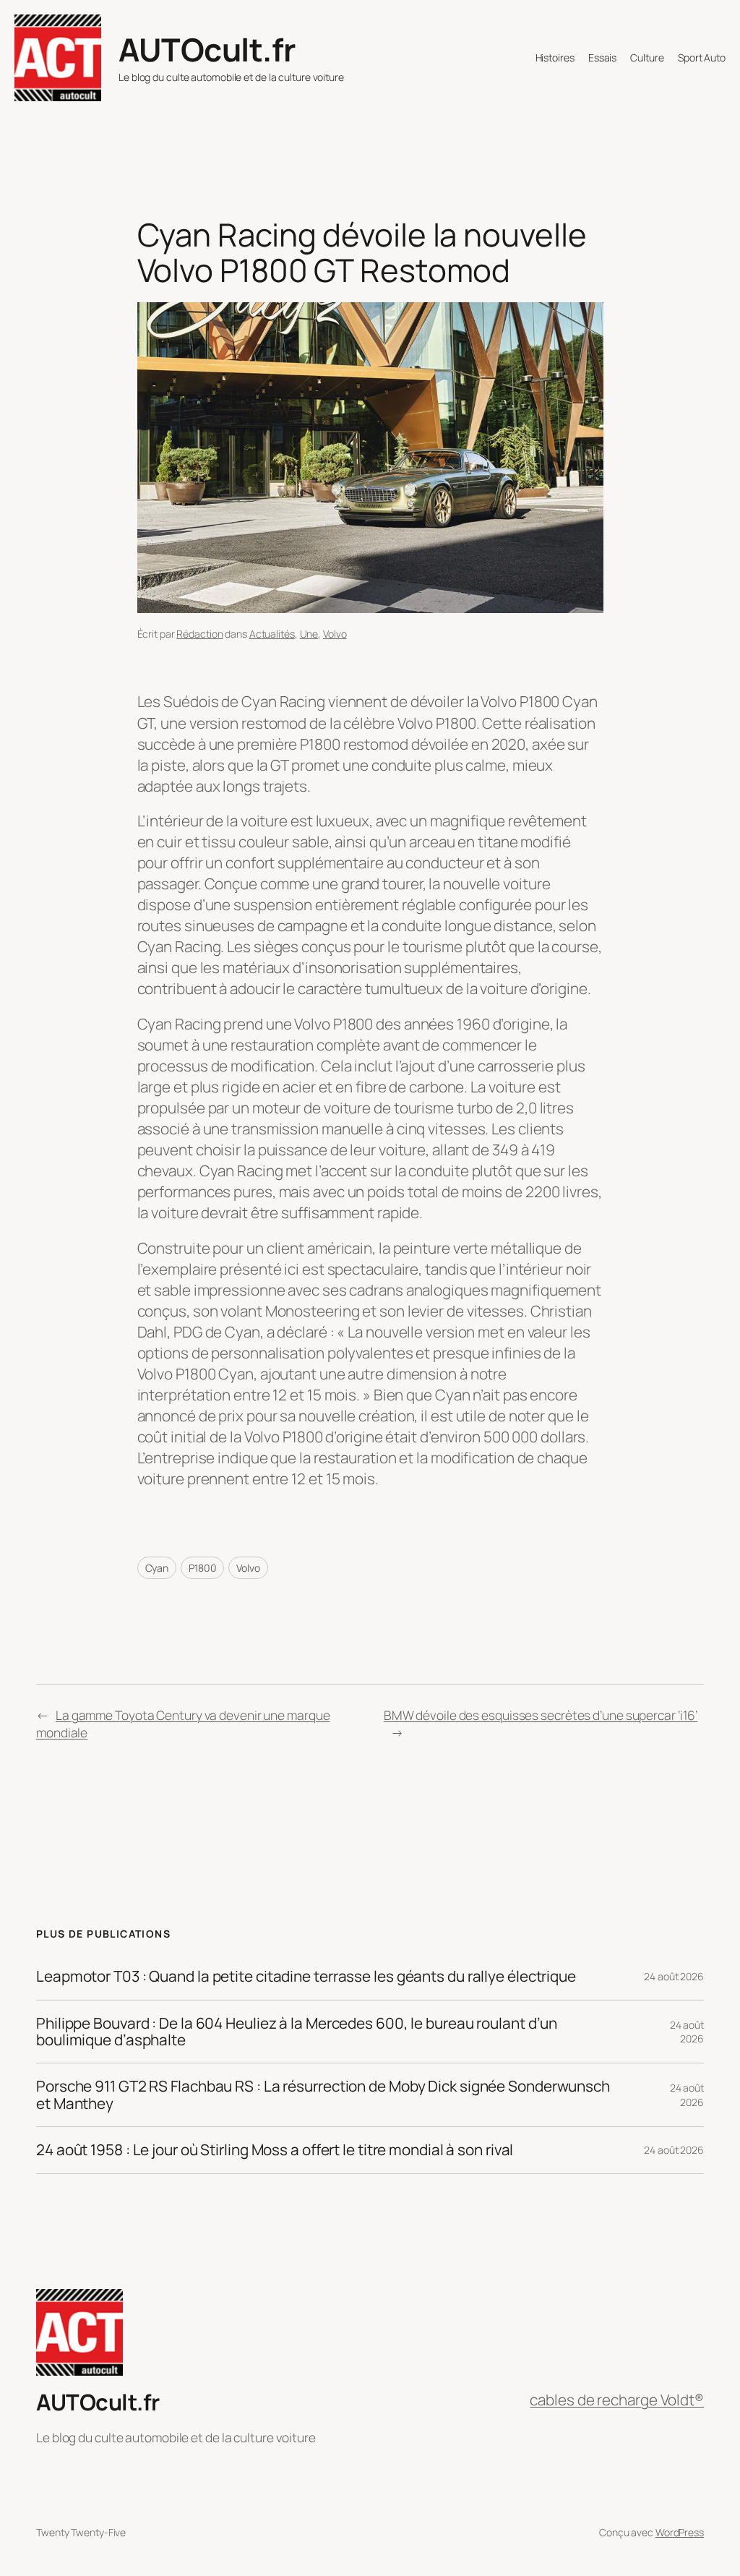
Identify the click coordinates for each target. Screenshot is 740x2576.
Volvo (335, 634)
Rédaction (199, 634)
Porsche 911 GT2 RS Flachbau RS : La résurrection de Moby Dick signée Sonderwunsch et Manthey (323, 2095)
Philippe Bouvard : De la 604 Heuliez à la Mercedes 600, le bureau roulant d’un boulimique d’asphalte (297, 2032)
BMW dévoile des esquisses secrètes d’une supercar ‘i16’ (541, 1715)
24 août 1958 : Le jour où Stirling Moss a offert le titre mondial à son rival (275, 2150)
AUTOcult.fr (207, 49)
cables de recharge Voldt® (617, 2400)
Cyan (157, 1568)
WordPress (680, 2532)
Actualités (272, 634)
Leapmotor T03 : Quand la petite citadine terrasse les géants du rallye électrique (306, 1976)
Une (309, 634)
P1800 (203, 1568)
